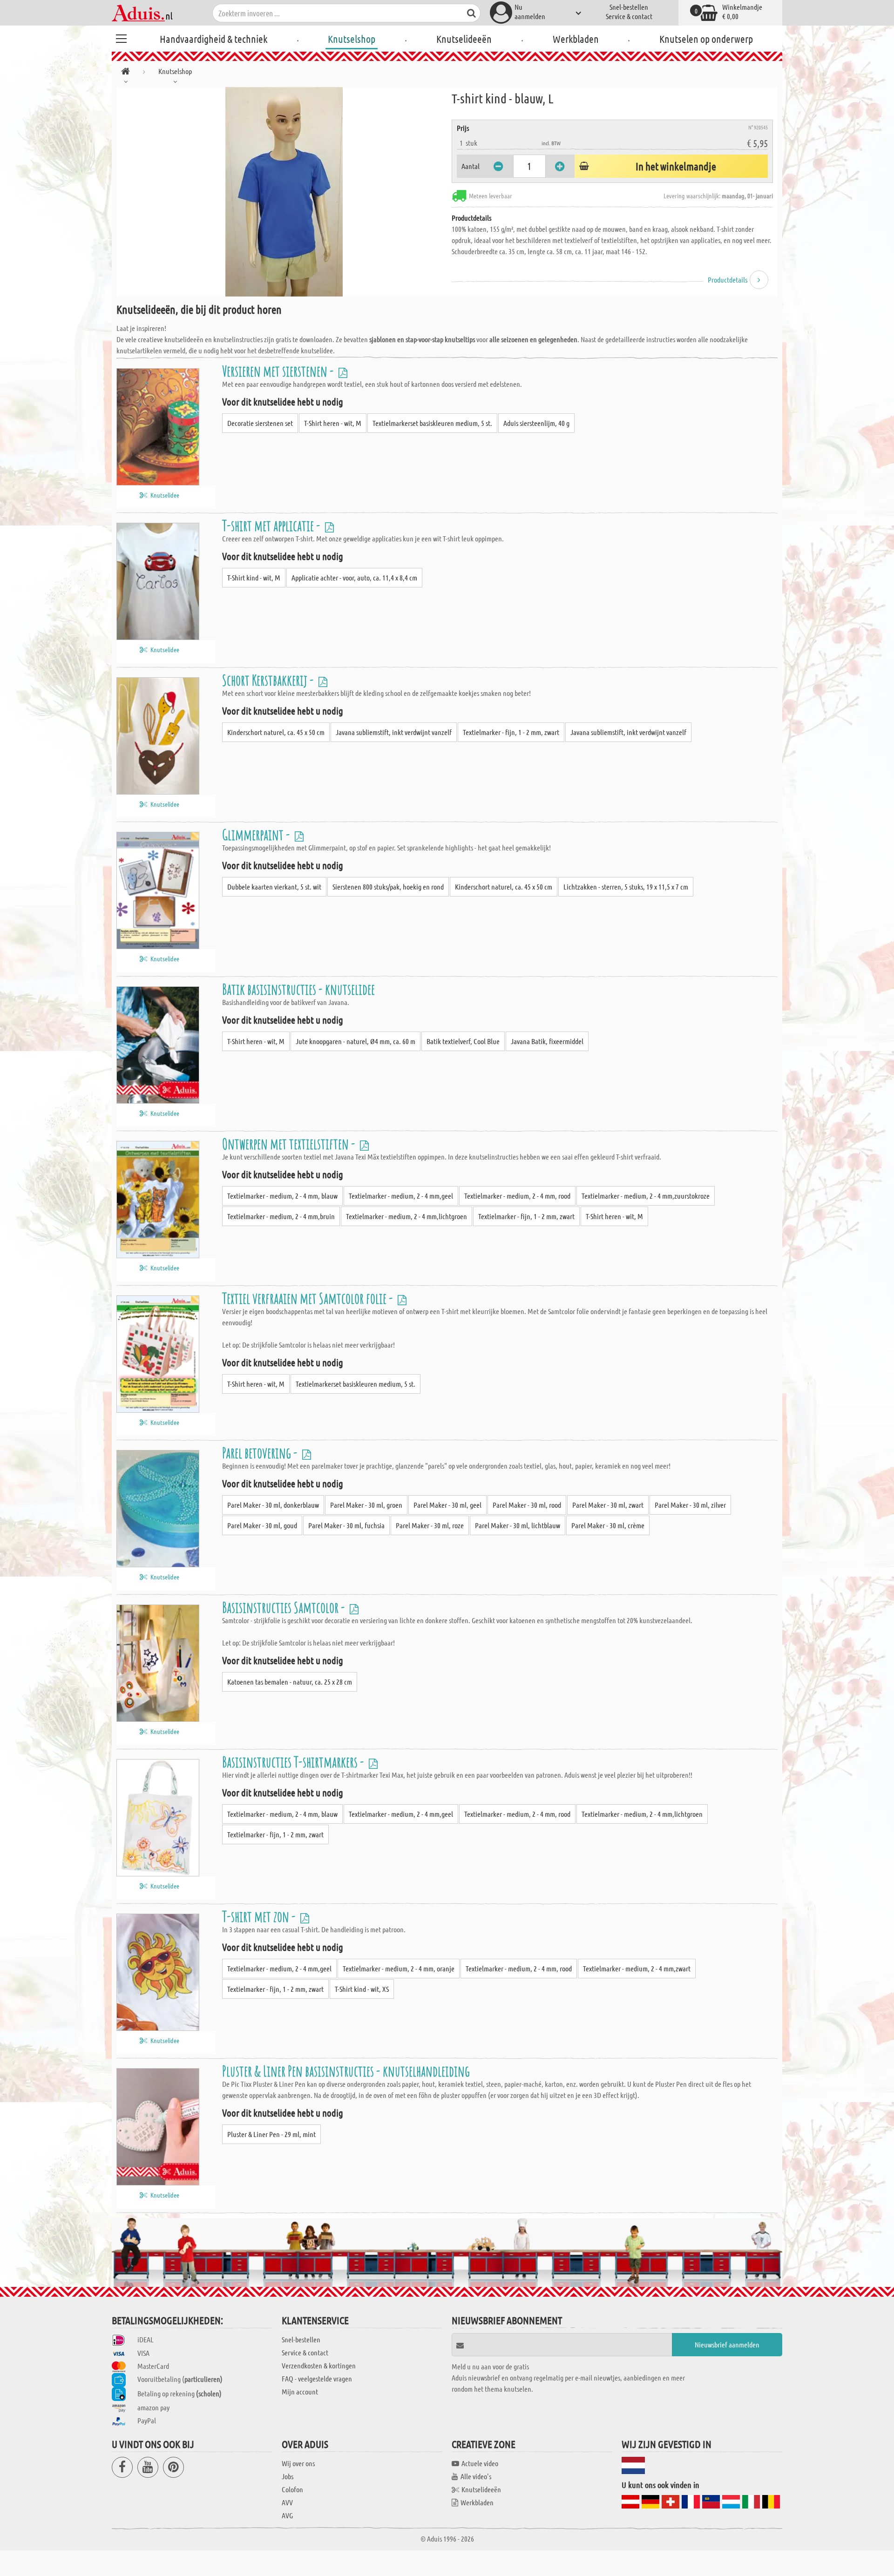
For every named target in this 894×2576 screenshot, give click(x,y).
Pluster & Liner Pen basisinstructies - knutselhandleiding (346, 2071)
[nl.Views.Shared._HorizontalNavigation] (125, 73)
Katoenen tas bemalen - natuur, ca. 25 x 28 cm (290, 1682)
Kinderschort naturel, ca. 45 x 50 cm (276, 732)
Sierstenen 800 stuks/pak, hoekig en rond (388, 887)
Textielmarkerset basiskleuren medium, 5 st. (432, 423)
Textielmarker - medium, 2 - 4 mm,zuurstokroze (646, 1196)
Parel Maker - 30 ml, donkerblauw (273, 1505)
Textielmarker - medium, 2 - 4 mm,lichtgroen (406, 1216)
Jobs (288, 2476)
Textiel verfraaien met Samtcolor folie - (309, 1298)
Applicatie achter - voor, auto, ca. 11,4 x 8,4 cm (354, 577)
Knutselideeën (464, 39)
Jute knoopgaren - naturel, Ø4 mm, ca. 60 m (356, 1041)
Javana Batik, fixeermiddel (547, 1041)
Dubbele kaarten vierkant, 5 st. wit (274, 887)
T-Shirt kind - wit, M (254, 577)
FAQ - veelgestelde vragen (317, 2378)
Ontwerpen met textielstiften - (290, 1143)
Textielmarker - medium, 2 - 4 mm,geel (401, 1196)
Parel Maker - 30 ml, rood (527, 1505)
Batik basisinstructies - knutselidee (298, 989)
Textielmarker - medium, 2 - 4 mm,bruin (281, 1216)
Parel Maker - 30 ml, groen (366, 1505)
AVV (287, 2502)
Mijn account (300, 2391)
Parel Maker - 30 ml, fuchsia (346, 1525)
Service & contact (629, 16)
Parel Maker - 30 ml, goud (262, 1525)
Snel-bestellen (629, 7)
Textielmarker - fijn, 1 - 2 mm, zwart (511, 732)
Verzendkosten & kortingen (319, 2365)
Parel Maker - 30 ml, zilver (690, 1505)
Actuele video (480, 2463)
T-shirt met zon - (260, 1916)
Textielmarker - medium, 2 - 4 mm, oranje (399, 1968)
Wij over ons (298, 2463)
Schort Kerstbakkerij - (269, 680)
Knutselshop (352, 39)
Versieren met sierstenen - (279, 371)
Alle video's (476, 2476)
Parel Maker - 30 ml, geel (447, 1505)
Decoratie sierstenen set (260, 423)
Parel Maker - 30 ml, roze (430, 1525)
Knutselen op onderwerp (706, 39)
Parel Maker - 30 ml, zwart (608, 1505)
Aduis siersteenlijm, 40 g (536, 423)
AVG (287, 2515)
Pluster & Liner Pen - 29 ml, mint (271, 2134)
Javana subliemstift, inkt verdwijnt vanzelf (394, 732)
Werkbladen (576, 39)
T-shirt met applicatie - (272, 525)
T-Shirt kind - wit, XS (362, 1989)
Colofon (292, 2489)
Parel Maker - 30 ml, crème (608, 1525)
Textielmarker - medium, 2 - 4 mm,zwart (637, 1968)
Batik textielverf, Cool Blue (463, 1041)
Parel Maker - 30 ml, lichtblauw (518, 1525)
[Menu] (121, 37)
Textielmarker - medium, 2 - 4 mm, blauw (282, 1196)
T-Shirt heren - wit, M (333, 423)
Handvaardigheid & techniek (213, 39)
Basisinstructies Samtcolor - (285, 1607)
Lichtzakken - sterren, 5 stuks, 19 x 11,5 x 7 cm (626, 887)
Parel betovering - (261, 1453)
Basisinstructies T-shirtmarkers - (294, 1762)
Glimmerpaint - (257, 834)
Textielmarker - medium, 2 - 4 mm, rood (517, 1196)
